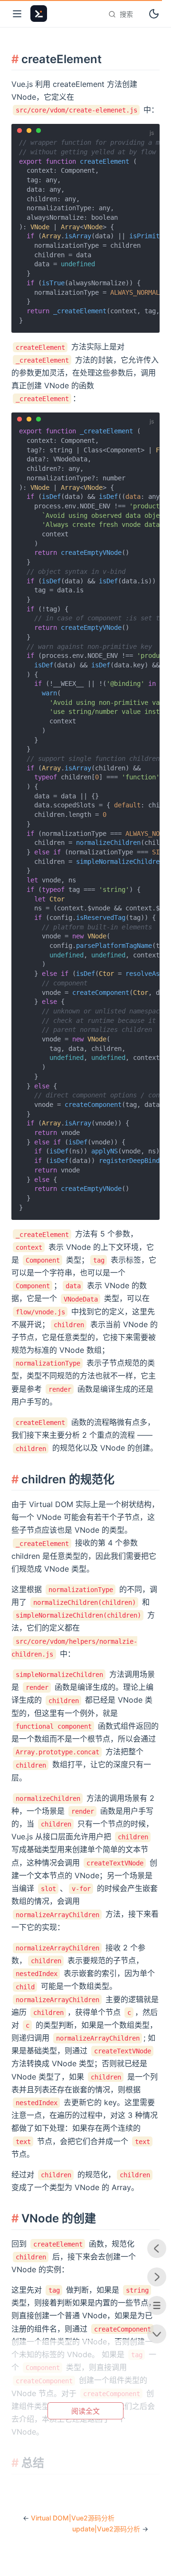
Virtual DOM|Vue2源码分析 (73, 2518)
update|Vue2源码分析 (106, 2529)
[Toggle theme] (154, 14)
